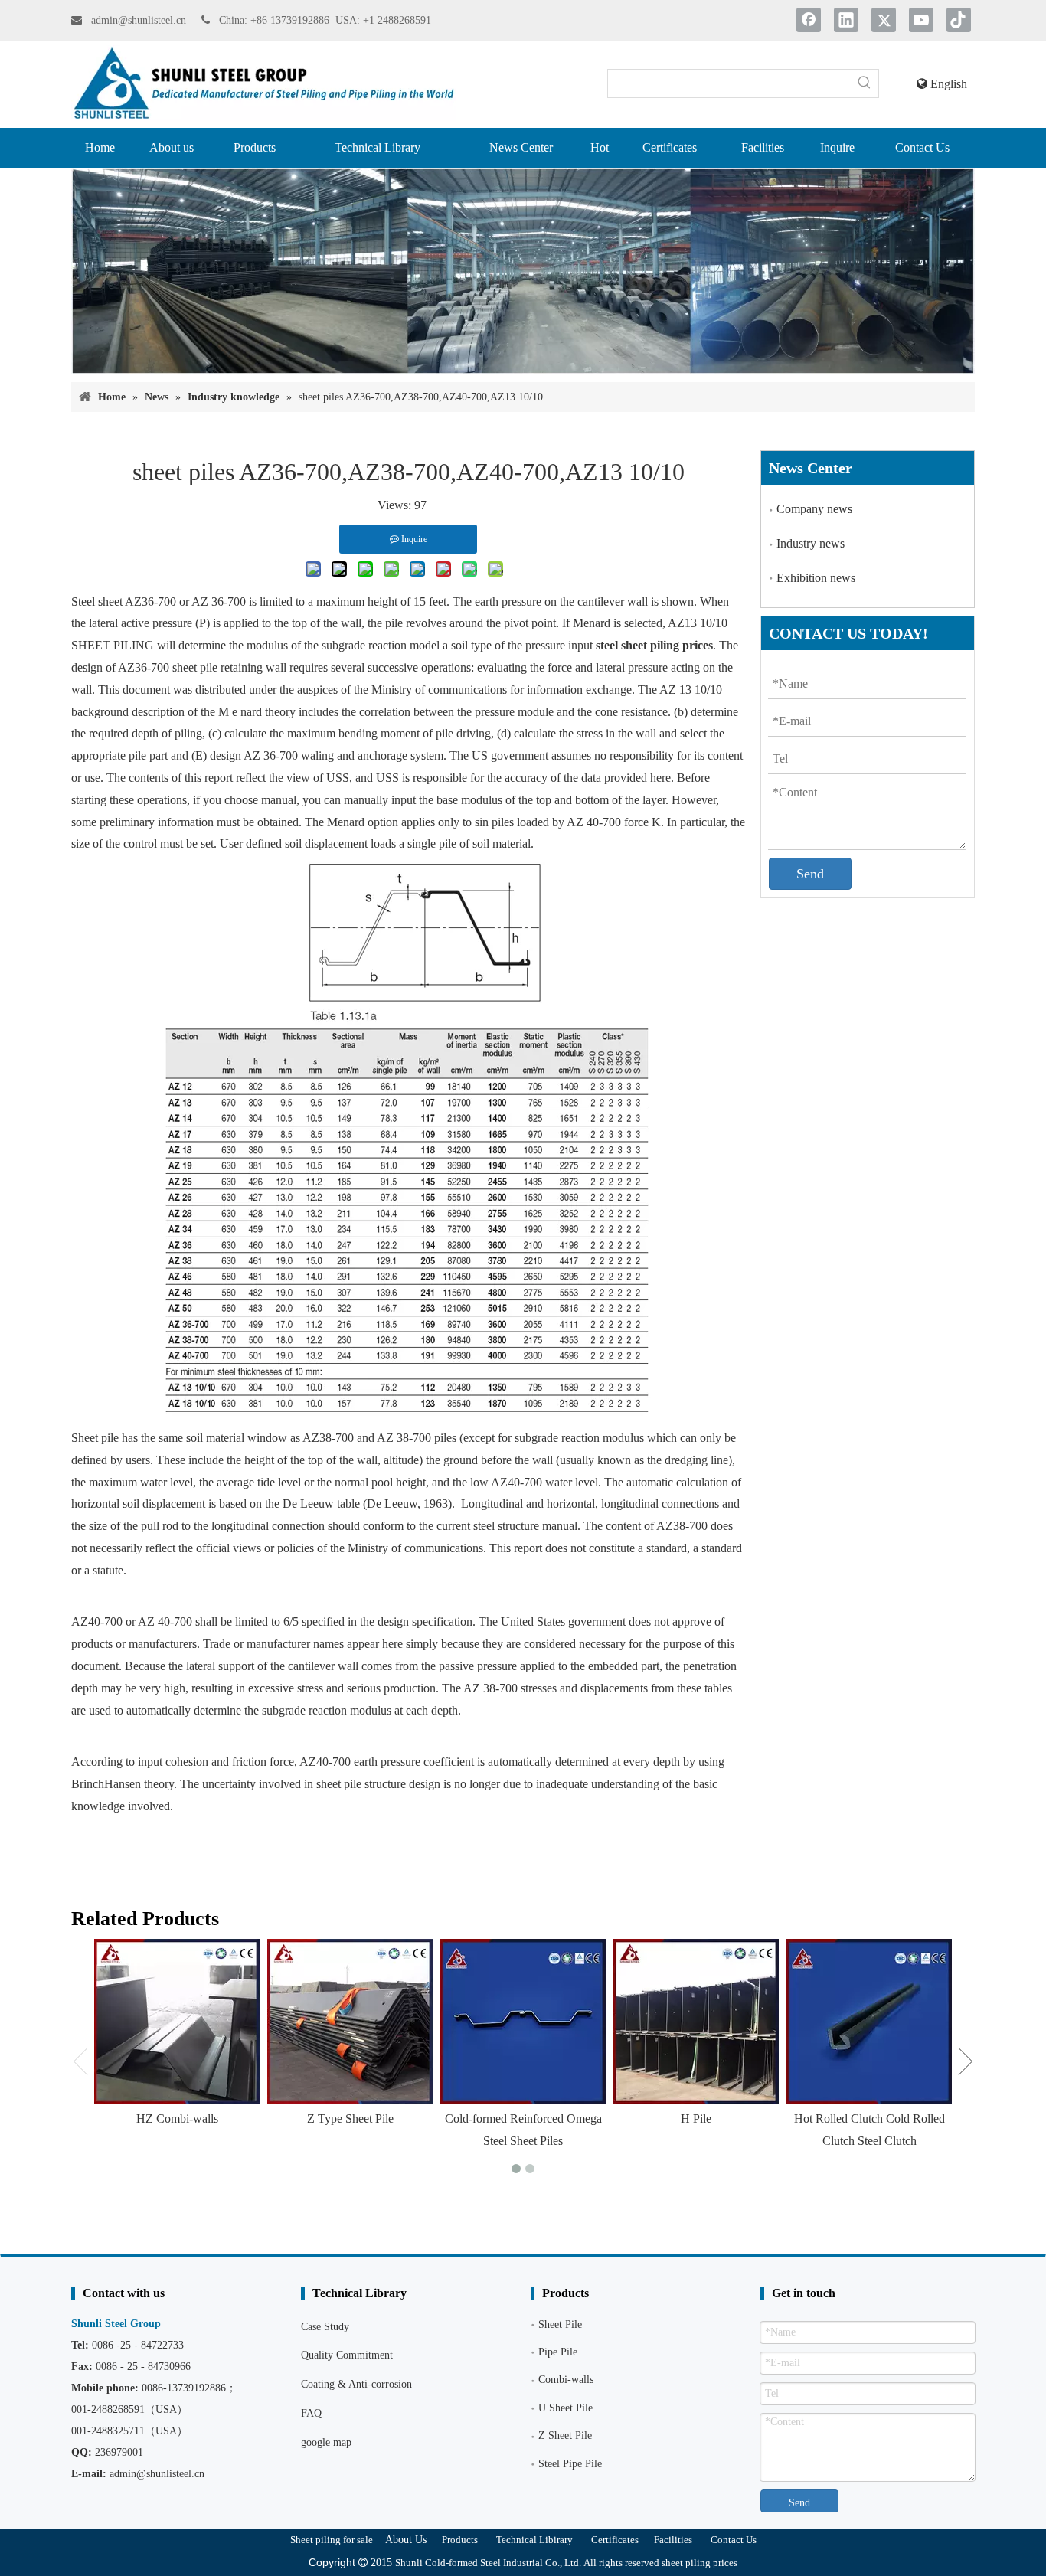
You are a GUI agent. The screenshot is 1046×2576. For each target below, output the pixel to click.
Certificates (615, 2540)
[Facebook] (809, 20)
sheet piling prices (700, 2563)
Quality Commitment (347, 2355)
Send (810, 874)
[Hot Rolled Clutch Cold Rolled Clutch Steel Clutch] (869, 2022)
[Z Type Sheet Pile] (350, 2022)
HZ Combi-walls (177, 2118)
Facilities (673, 2540)
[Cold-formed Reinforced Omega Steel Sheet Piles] (523, 2022)
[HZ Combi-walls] (177, 2022)
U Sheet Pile (565, 2408)
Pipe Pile (558, 2352)
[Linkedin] (846, 20)
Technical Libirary (534, 2540)
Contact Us (734, 2540)
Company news (814, 509)
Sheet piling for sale (332, 2540)
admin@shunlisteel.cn (140, 20)
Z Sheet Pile (565, 2435)
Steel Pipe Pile (570, 2464)
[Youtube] (921, 20)
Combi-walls (566, 2380)
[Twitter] (884, 20)
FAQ (311, 2413)
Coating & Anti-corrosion (356, 2384)
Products (460, 2540)
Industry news (811, 543)
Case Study (325, 2327)
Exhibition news (816, 578)
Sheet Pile (560, 2324)
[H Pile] (696, 2022)
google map (326, 2442)
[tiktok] (959, 20)
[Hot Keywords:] (865, 83)
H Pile (696, 2118)
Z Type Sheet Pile (350, 2118)
